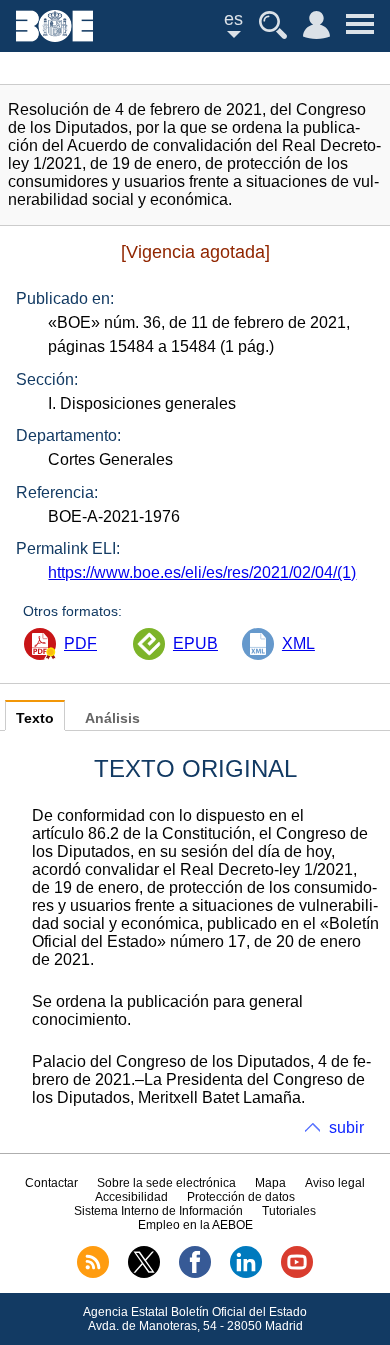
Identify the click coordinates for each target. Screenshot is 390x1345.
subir (346, 1127)
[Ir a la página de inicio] (54, 36)
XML (298, 643)
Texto (35, 718)
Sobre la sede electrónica (166, 1183)
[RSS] (93, 1274)
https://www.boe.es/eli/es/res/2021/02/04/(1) (202, 572)
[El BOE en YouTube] (297, 1274)
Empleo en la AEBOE (195, 1225)
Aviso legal (335, 1183)
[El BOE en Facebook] (195, 1274)
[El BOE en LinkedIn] (246, 1274)
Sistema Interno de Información (158, 1211)
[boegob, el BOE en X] (144, 1274)
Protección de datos (241, 1197)
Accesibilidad (131, 1197)
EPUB (195, 643)
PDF (80, 643)
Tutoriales (289, 1211)
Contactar (51, 1183)
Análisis (112, 718)
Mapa (270, 1183)
